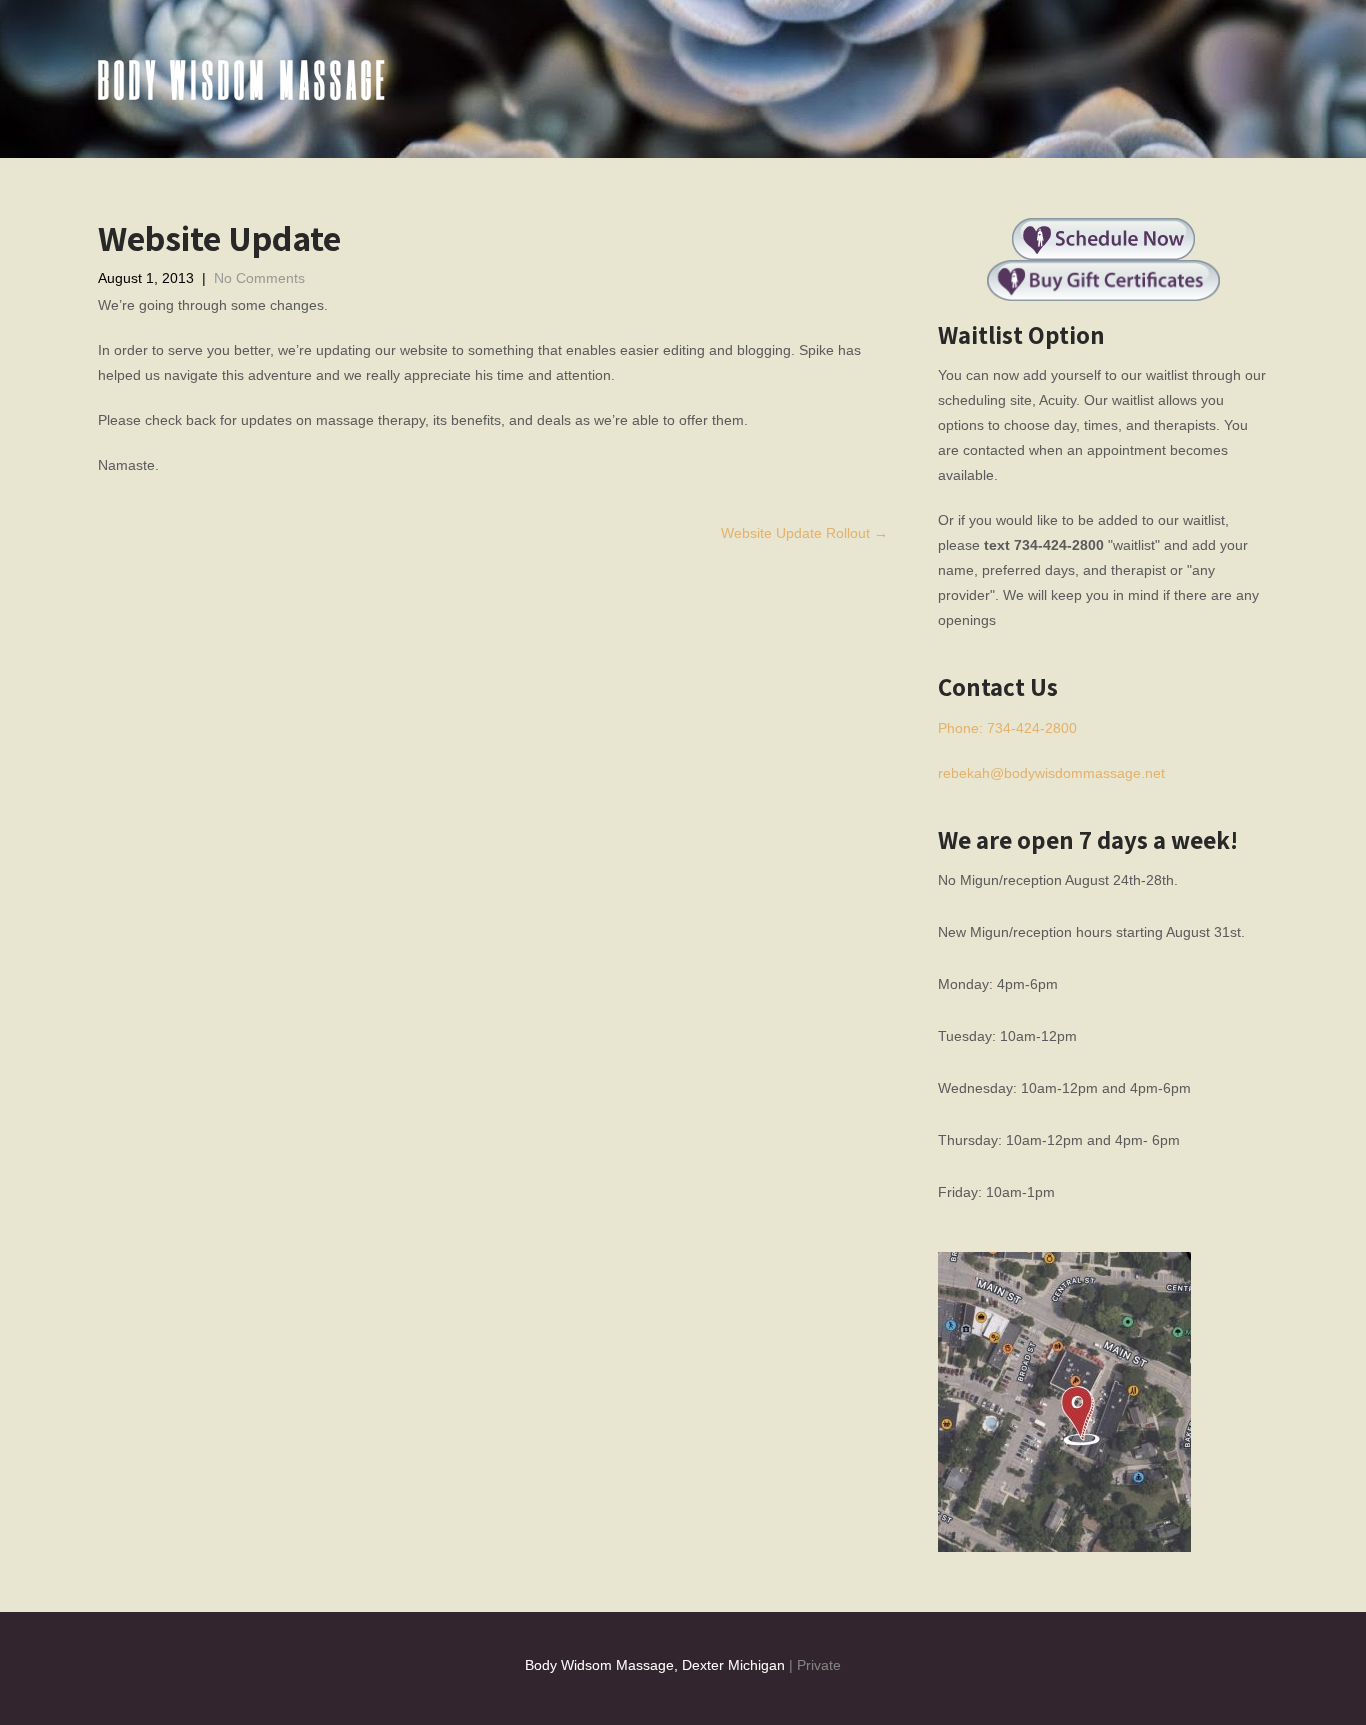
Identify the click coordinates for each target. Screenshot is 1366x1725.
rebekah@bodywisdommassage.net (1051, 773)
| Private (813, 1665)
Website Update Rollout (804, 533)
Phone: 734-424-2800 (1007, 728)
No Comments (259, 278)
